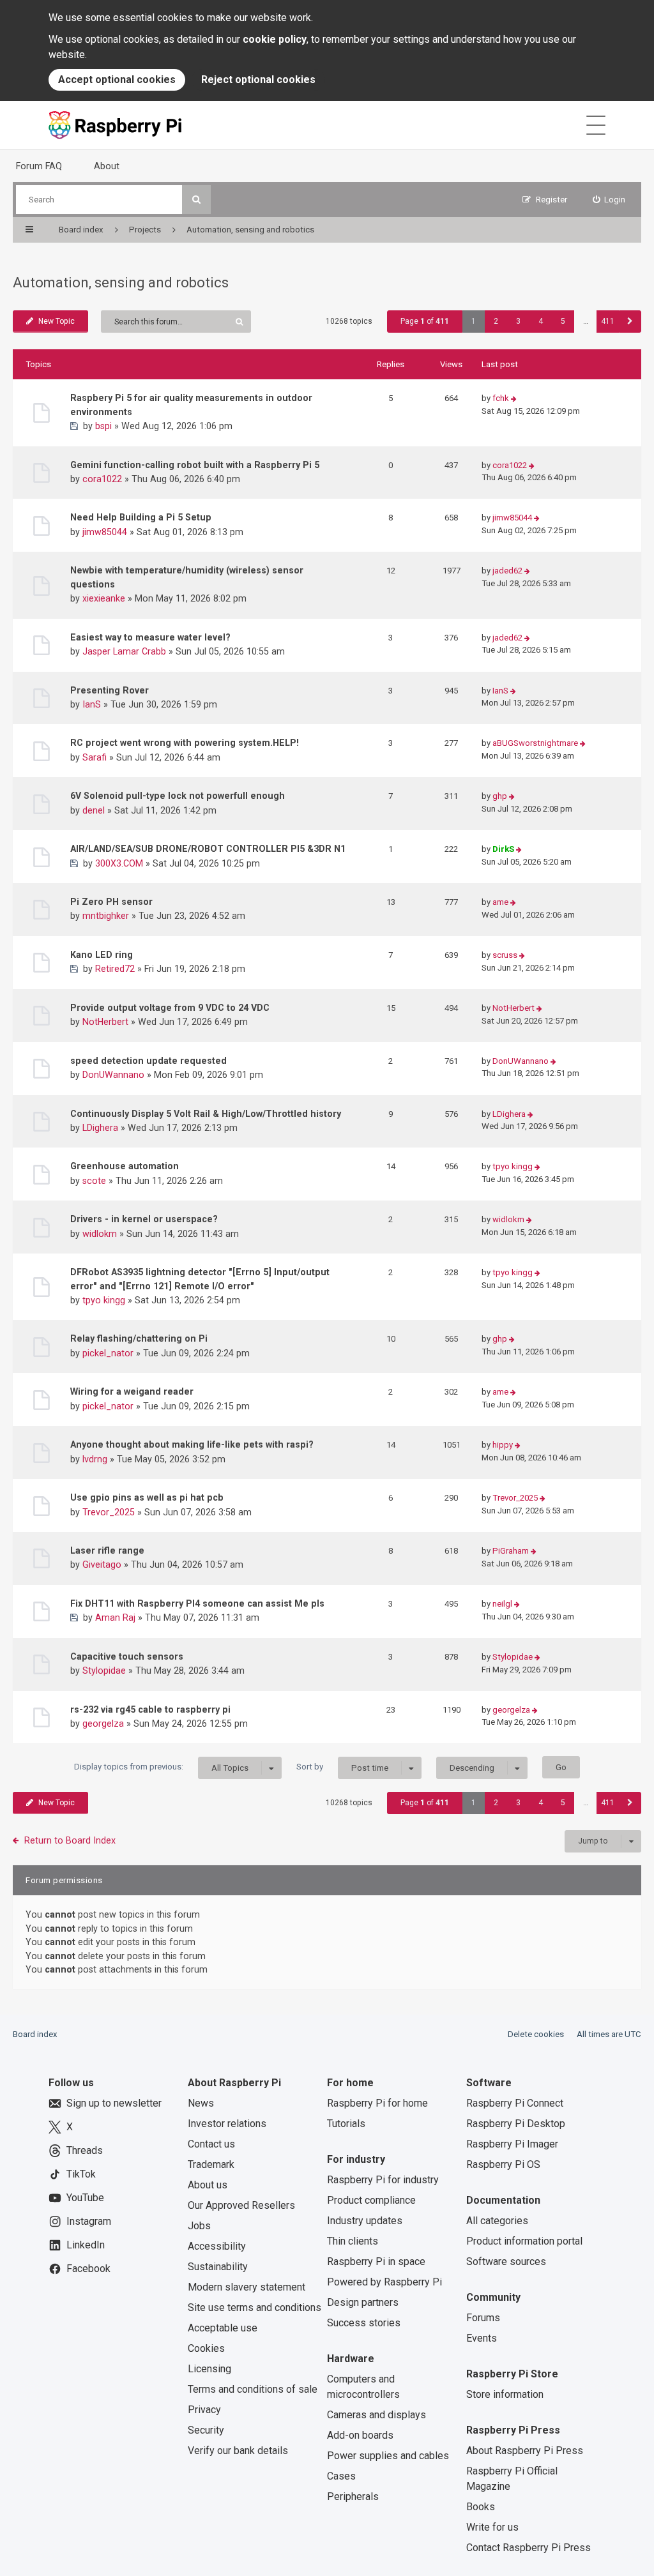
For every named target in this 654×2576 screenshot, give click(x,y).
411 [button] (608, 321)
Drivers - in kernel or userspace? (144, 1219)
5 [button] (563, 321)
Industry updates (365, 2221)
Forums (483, 2318)
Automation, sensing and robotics (121, 283)
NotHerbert (105, 1022)
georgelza (103, 1724)
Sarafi (95, 757)
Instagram (89, 2221)
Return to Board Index (70, 1840)
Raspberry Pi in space (376, 2262)
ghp (500, 796)
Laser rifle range (107, 1550)
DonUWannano (113, 1075)
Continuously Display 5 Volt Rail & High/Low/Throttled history (206, 1114)
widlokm (100, 1234)
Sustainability (218, 2267)
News (201, 2103)
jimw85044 (105, 532)
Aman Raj (115, 1618)
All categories (497, 2221)
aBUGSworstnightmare (535, 743)
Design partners (363, 2302)
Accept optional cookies (117, 80)
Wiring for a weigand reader (132, 1391)
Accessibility (217, 2246)
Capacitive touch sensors (127, 1656)
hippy (503, 1445)
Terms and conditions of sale (253, 2389)
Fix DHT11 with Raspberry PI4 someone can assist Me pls (197, 1603)
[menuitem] (609, 200)
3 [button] (518, 321)
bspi (103, 426)
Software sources (506, 2262)
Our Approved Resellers (241, 2205)
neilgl (502, 1604)
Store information (505, 2394)
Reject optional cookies (258, 80)
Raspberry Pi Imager (512, 2144)
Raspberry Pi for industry (383, 2180)
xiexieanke (104, 598)
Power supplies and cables (388, 2456)
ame (500, 902)
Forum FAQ (39, 166)
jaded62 (507, 571)
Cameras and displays (376, 2415)
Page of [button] (425, 321)
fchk (501, 398)
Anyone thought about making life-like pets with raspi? (192, 1444)
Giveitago (102, 1565)
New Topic (57, 321)
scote (94, 1181)
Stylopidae (104, 1671)
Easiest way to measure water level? (150, 637)
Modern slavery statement (247, 2287)
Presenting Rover (110, 690)
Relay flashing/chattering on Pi (139, 1338)
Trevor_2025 (109, 1512)
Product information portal (524, 2241)
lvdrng (95, 1459)
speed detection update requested (148, 1061)
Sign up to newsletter (114, 2103)
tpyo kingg (513, 1166)
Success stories (364, 2323)
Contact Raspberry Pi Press (529, 2548)
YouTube (85, 2198)
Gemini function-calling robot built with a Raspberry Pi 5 (195, 465)
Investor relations (227, 2124)
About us (208, 2185)
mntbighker (106, 916)
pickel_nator (108, 1353)
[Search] (196, 200)
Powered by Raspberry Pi (384, 2282)
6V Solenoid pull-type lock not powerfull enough (178, 796)
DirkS (503, 849)
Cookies (206, 2348)
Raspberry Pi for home (377, 2103)
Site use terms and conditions (255, 2307)
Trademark (211, 2164)
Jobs (199, 2226)
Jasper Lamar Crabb (124, 651)
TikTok (81, 2174)
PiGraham (511, 1551)
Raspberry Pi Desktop (516, 2124)
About (107, 166)
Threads (85, 2150)
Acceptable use (223, 2328)
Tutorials (346, 2124)
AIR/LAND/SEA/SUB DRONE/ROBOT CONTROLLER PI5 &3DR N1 (208, 849)
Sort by (342, 1767)
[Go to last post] (514, 399)
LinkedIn (86, 2245)
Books (481, 2507)
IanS (92, 704)
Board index (35, 2034)
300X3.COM (119, 863)
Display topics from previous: (161, 1767)
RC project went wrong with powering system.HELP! (185, 743)
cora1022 (102, 479)
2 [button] (496, 321)
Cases (341, 2476)
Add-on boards (360, 2435)
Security (206, 2430)
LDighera (100, 1128)
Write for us (492, 2527)
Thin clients (353, 2241)
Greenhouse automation (125, 1166)
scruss (505, 955)
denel (94, 810)
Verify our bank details (238, 2451)
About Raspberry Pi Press (525, 2451)
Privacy (204, 2410)
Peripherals (353, 2496)
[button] (630, 322)
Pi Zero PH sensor (111, 902)
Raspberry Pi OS (503, 2164)
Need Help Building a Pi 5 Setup (141, 517)
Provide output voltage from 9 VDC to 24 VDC (170, 1008)
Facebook (88, 2269)
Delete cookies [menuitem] (536, 2034)
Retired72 (115, 969)
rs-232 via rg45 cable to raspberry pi (150, 1709)
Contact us (211, 2144)
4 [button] (541, 321)
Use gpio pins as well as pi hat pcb (147, 1497)
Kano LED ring (102, 955)
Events (482, 2338)
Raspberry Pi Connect (515, 2103)
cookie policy (275, 39)
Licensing (209, 2369)
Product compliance (371, 2200)
